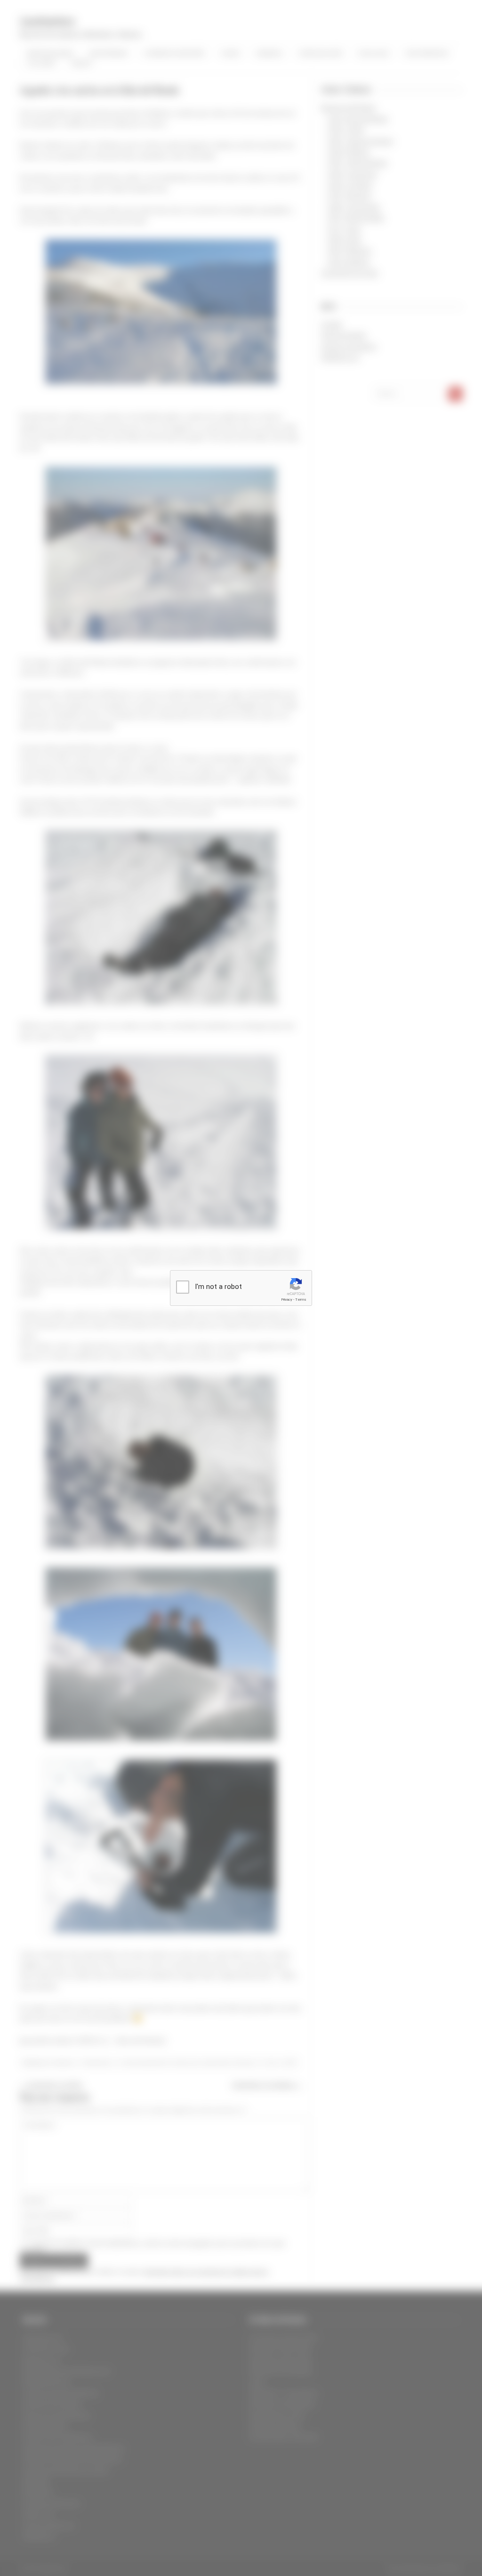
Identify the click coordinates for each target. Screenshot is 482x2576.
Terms (301, 1300)
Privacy (287, 1300)
